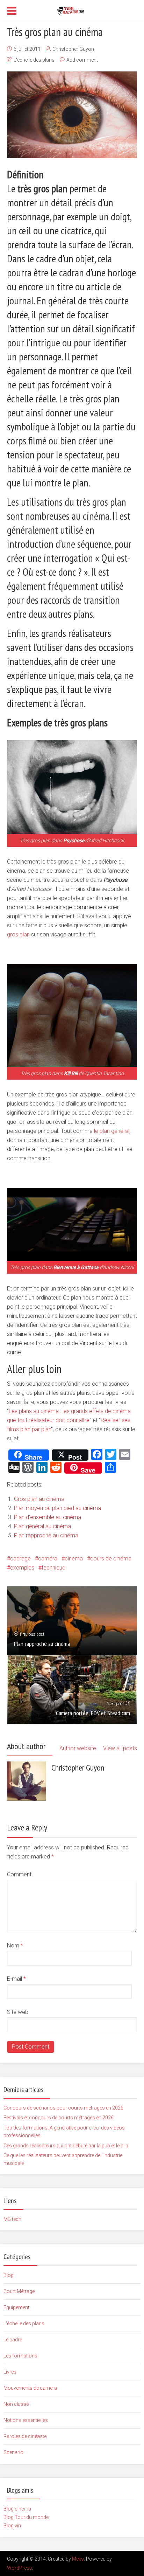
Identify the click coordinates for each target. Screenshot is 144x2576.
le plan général (112, 1131)
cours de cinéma (111, 1559)
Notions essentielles (26, 2420)
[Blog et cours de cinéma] (72, 10)
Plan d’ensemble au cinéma (48, 1517)
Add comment (82, 60)
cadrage (20, 1559)
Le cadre (13, 2340)
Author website (78, 1748)
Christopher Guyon (73, 49)
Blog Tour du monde (26, 2517)
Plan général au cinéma (42, 1526)
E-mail (16, 1979)
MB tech (12, 2219)
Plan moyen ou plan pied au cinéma (57, 1508)
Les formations (20, 2356)
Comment (19, 1874)
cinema (74, 1559)
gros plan (18, 934)
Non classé (16, 2404)
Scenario (13, 2452)
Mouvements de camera (30, 2388)
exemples (22, 1568)
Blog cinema (17, 2509)
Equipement (16, 2307)
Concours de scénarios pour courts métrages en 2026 (63, 2108)
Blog (9, 2275)
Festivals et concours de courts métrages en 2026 (59, 2118)
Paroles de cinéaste (25, 2436)
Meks (78, 2559)
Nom (15, 1945)
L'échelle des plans (34, 60)
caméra (48, 1559)
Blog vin (12, 2526)
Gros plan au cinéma (39, 1499)
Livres (10, 2372)
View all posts (120, 1748)
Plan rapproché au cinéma (46, 1535)
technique (53, 1568)
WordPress (20, 2568)
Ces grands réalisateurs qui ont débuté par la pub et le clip (66, 2146)
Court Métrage (19, 2291)
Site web (18, 2012)
